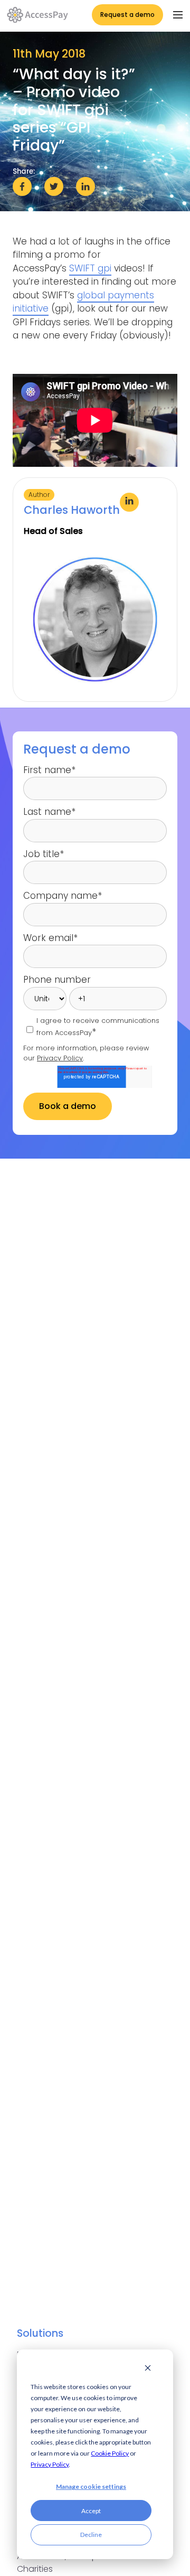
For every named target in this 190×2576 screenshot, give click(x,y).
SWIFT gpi (90, 268)
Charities (35, 2569)
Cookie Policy (110, 2453)
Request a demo (127, 15)
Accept (91, 2511)
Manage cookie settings (91, 2486)
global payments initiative (83, 302)
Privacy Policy (50, 2464)
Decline (91, 2535)
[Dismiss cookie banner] (148, 2369)
